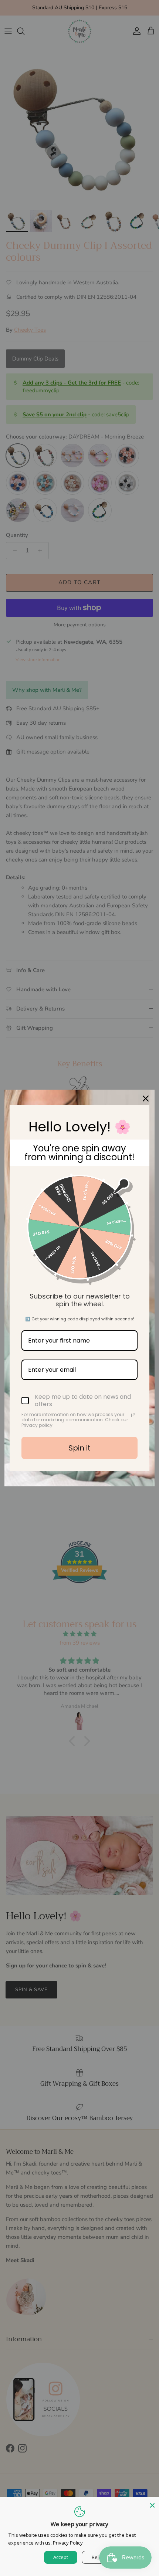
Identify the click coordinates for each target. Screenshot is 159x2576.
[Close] (152, 2504)
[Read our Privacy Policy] (133, 1415)
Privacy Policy (68, 2543)
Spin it (79, 1448)
